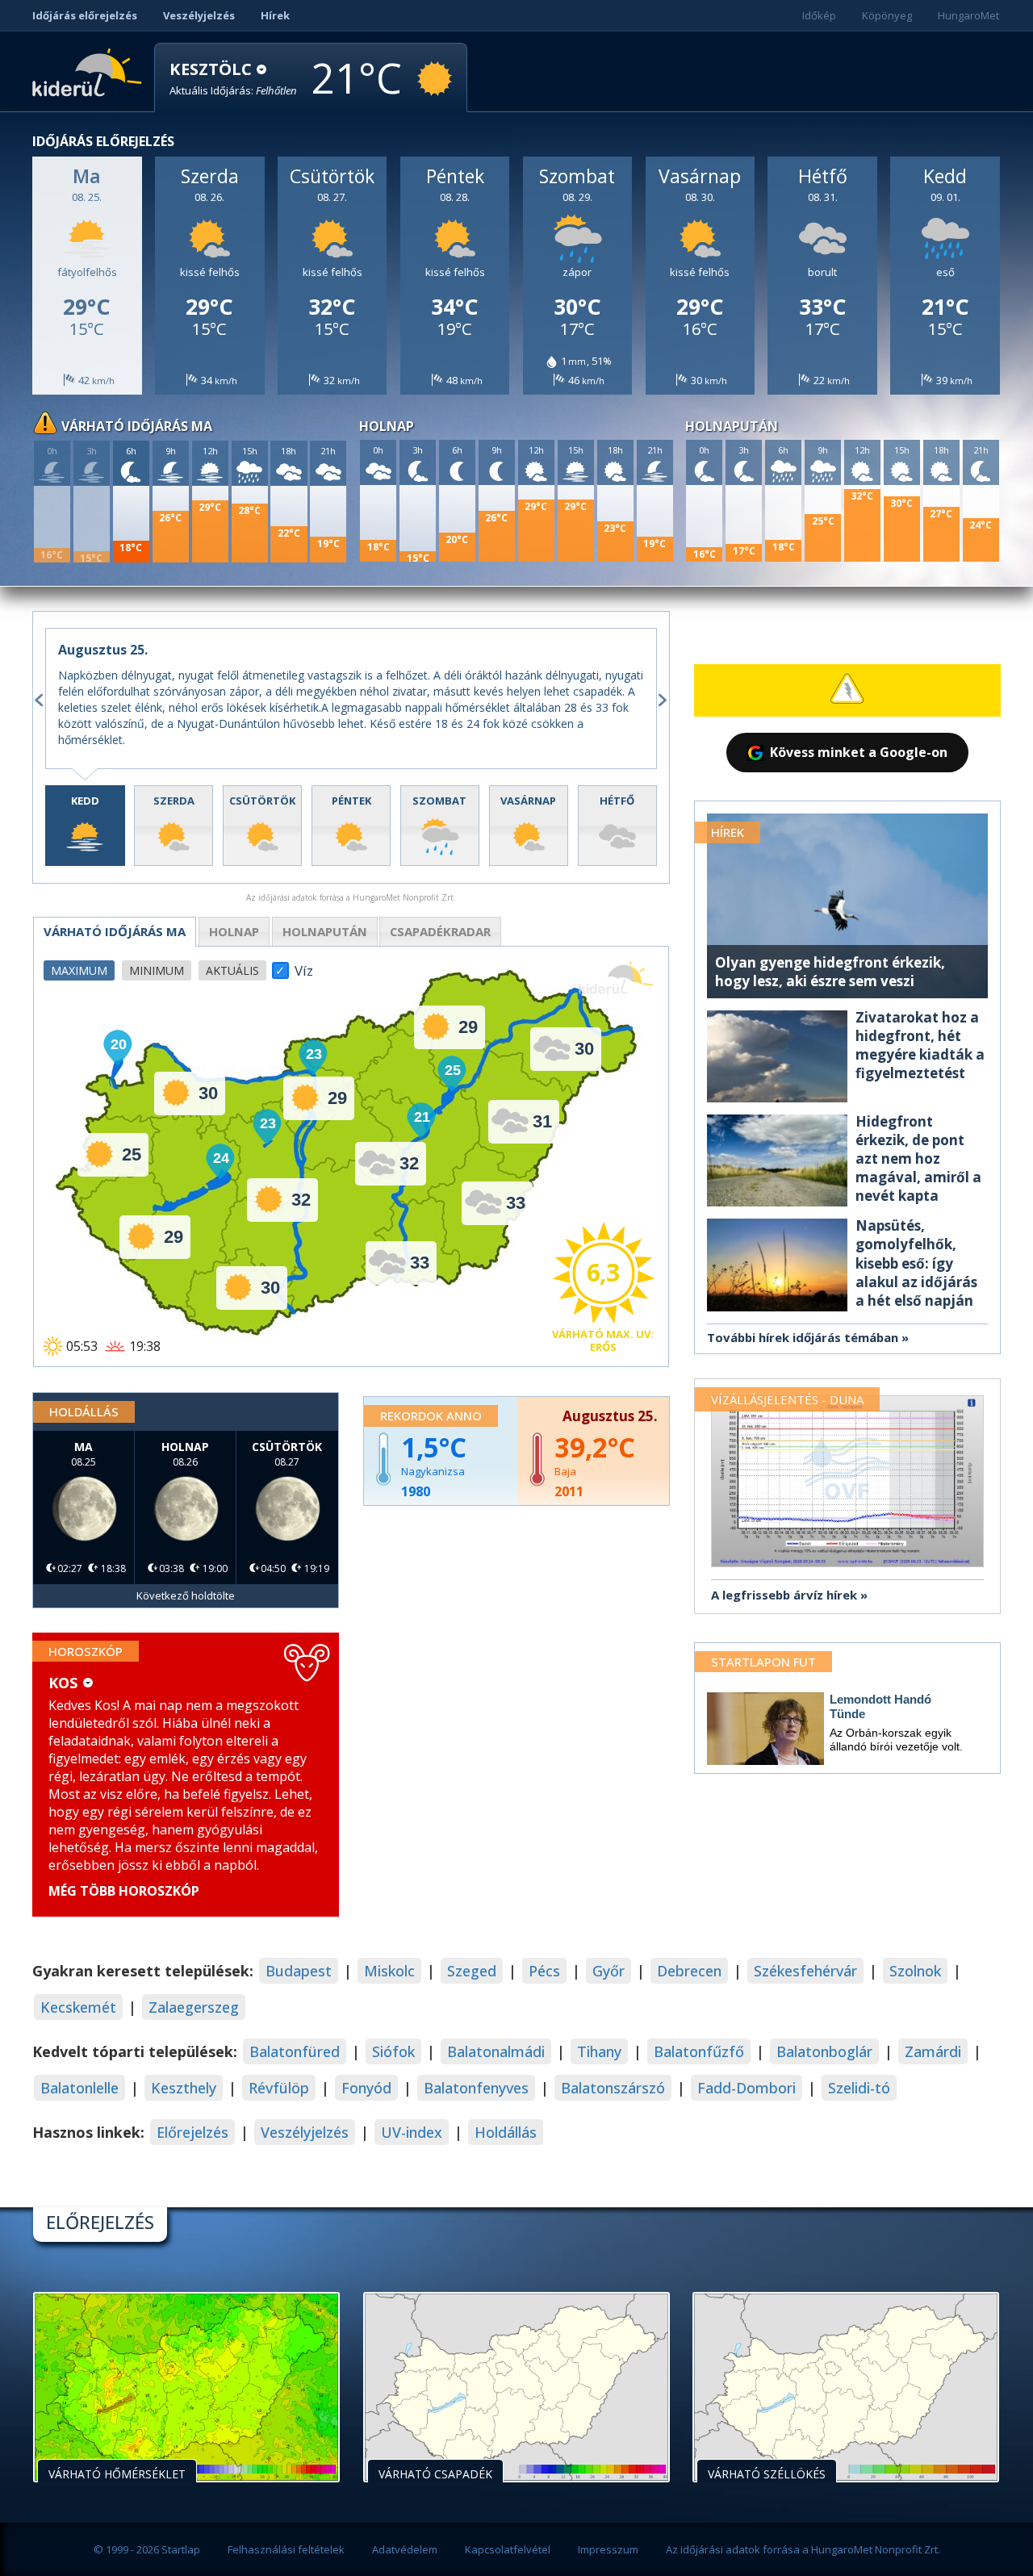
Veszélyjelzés (199, 15)
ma (115, 931)
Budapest (299, 1971)
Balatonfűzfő (699, 2051)
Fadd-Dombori (747, 2088)
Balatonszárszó (613, 2088)
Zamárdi (933, 2051)
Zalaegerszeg (194, 2007)
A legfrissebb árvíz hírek (784, 1595)
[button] (233, 79)
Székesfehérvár (805, 1971)
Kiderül (90, 71)
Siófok (393, 2051)
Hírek (275, 15)
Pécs (544, 1971)
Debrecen (689, 1971)
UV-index (412, 2132)
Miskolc (389, 1971)
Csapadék (440, 931)
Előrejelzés (192, 2132)
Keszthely (184, 2088)
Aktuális (232, 970)
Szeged (472, 1971)
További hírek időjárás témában (803, 1337)
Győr (609, 1971)
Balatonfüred (295, 2051)
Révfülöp (279, 2088)
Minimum (157, 970)
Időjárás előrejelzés (85, 15)
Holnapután (325, 931)
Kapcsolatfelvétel (508, 2549)
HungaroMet (968, 15)
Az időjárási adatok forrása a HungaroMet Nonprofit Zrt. (803, 2549)
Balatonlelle (79, 2088)
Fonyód (366, 2088)
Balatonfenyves (476, 2088)
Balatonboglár (824, 2051)
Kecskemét (78, 2007)
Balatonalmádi (496, 2051)
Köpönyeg (887, 15)
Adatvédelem (405, 2549)
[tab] (85, 826)
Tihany (599, 2051)
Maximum (79, 970)
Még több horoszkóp (124, 1891)
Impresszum (608, 2549)
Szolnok (915, 1971)
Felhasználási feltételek (286, 2549)
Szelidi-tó (859, 2088)
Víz (304, 966)
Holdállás (506, 2132)
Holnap (234, 931)
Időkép (819, 15)
